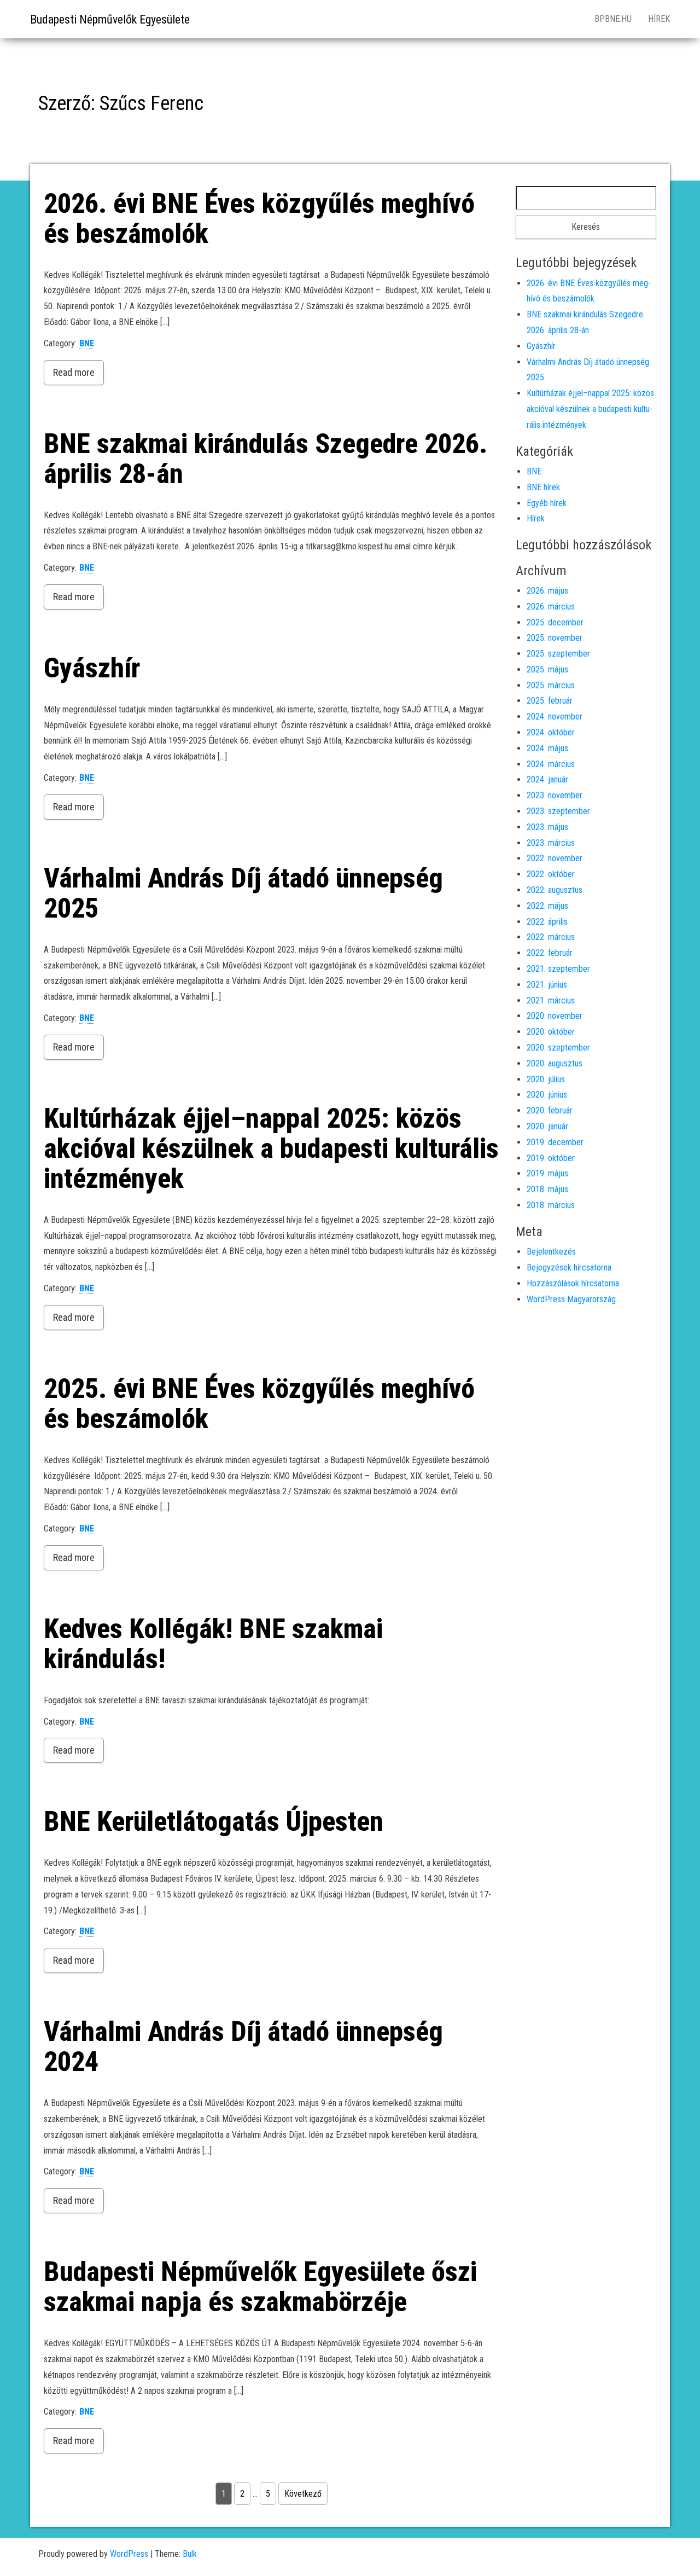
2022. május (547, 906)
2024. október (551, 732)
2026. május (547, 591)
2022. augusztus (555, 890)
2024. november (555, 716)
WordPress (129, 2554)
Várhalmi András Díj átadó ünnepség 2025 (243, 893)
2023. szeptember (558, 811)
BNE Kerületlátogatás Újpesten (214, 1821)
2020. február (550, 1110)
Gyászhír (92, 668)
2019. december (555, 1142)
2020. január (547, 1126)
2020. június (547, 1095)
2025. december (555, 622)
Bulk (190, 2554)
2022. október (551, 874)
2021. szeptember (558, 969)
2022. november (555, 858)
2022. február (550, 953)
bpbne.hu (613, 19)
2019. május (547, 1173)
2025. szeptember (558, 654)
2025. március (551, 685)
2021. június (547, 985)
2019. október (551, 1158)
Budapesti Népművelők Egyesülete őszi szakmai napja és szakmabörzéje (260, 2287)
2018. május (547, 1189)
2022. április (547, 922)
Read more (74, 372)
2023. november (555, 795)
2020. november (555, 1016)
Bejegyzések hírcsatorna (569, 1267)
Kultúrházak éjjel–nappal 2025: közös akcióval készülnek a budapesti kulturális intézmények (271, 1148)
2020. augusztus (555, 1063)
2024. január (547, 779)
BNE (87, 343)
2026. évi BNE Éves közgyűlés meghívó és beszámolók (259, 219)
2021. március (551, 1000)
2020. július (546, 1079)
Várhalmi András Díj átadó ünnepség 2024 (243, 2047)
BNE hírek (543, 487)
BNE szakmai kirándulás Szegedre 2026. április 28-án (266, 459)
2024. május (547, 748)
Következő (303, 2494)
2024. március (551, 764)
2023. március (551, 843)
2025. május (547, 669)
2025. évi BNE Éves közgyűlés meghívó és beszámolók (259, 1404)
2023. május (547, 827)
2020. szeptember (558, 1048)
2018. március (551, 1205)
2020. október (551, 1032)
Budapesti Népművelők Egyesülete (110, 19)
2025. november (555, 638)
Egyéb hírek (547, 503)
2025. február (550, 701)
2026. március (551, 607)
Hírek (659, 19)
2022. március (551, 937)
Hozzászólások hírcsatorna (573, 1283)
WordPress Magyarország (571, 1299)
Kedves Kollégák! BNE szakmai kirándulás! (213, 1644)
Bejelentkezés (551, 1252)
